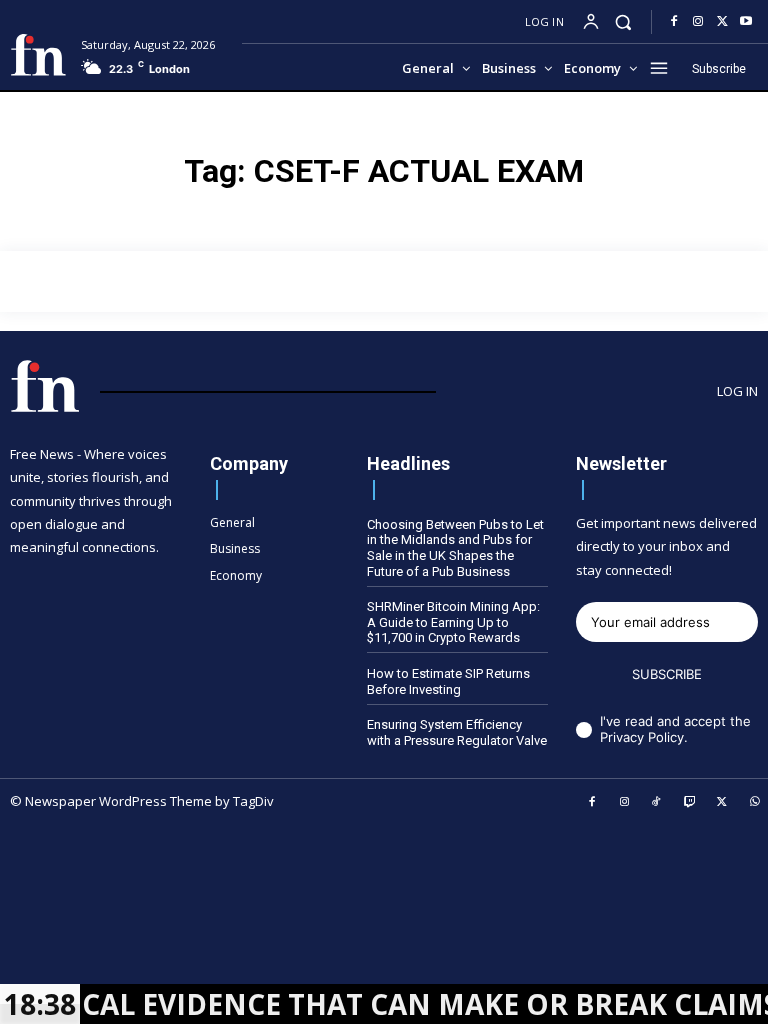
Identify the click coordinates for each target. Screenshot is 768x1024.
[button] (623, 21)
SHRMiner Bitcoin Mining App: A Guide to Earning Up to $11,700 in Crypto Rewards (453, 622)
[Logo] (38, 55)
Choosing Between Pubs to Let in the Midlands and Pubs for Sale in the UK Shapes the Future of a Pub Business (455, 548)
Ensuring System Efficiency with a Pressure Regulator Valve (457, 732)
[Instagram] (698, 22)
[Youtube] (746, 22)
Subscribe (667, 674)
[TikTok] (657, 803)
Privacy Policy (642, 737)
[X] (722, 22)
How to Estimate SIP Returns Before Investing (448, 681)
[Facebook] (674, 22)
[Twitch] (690, 803)
